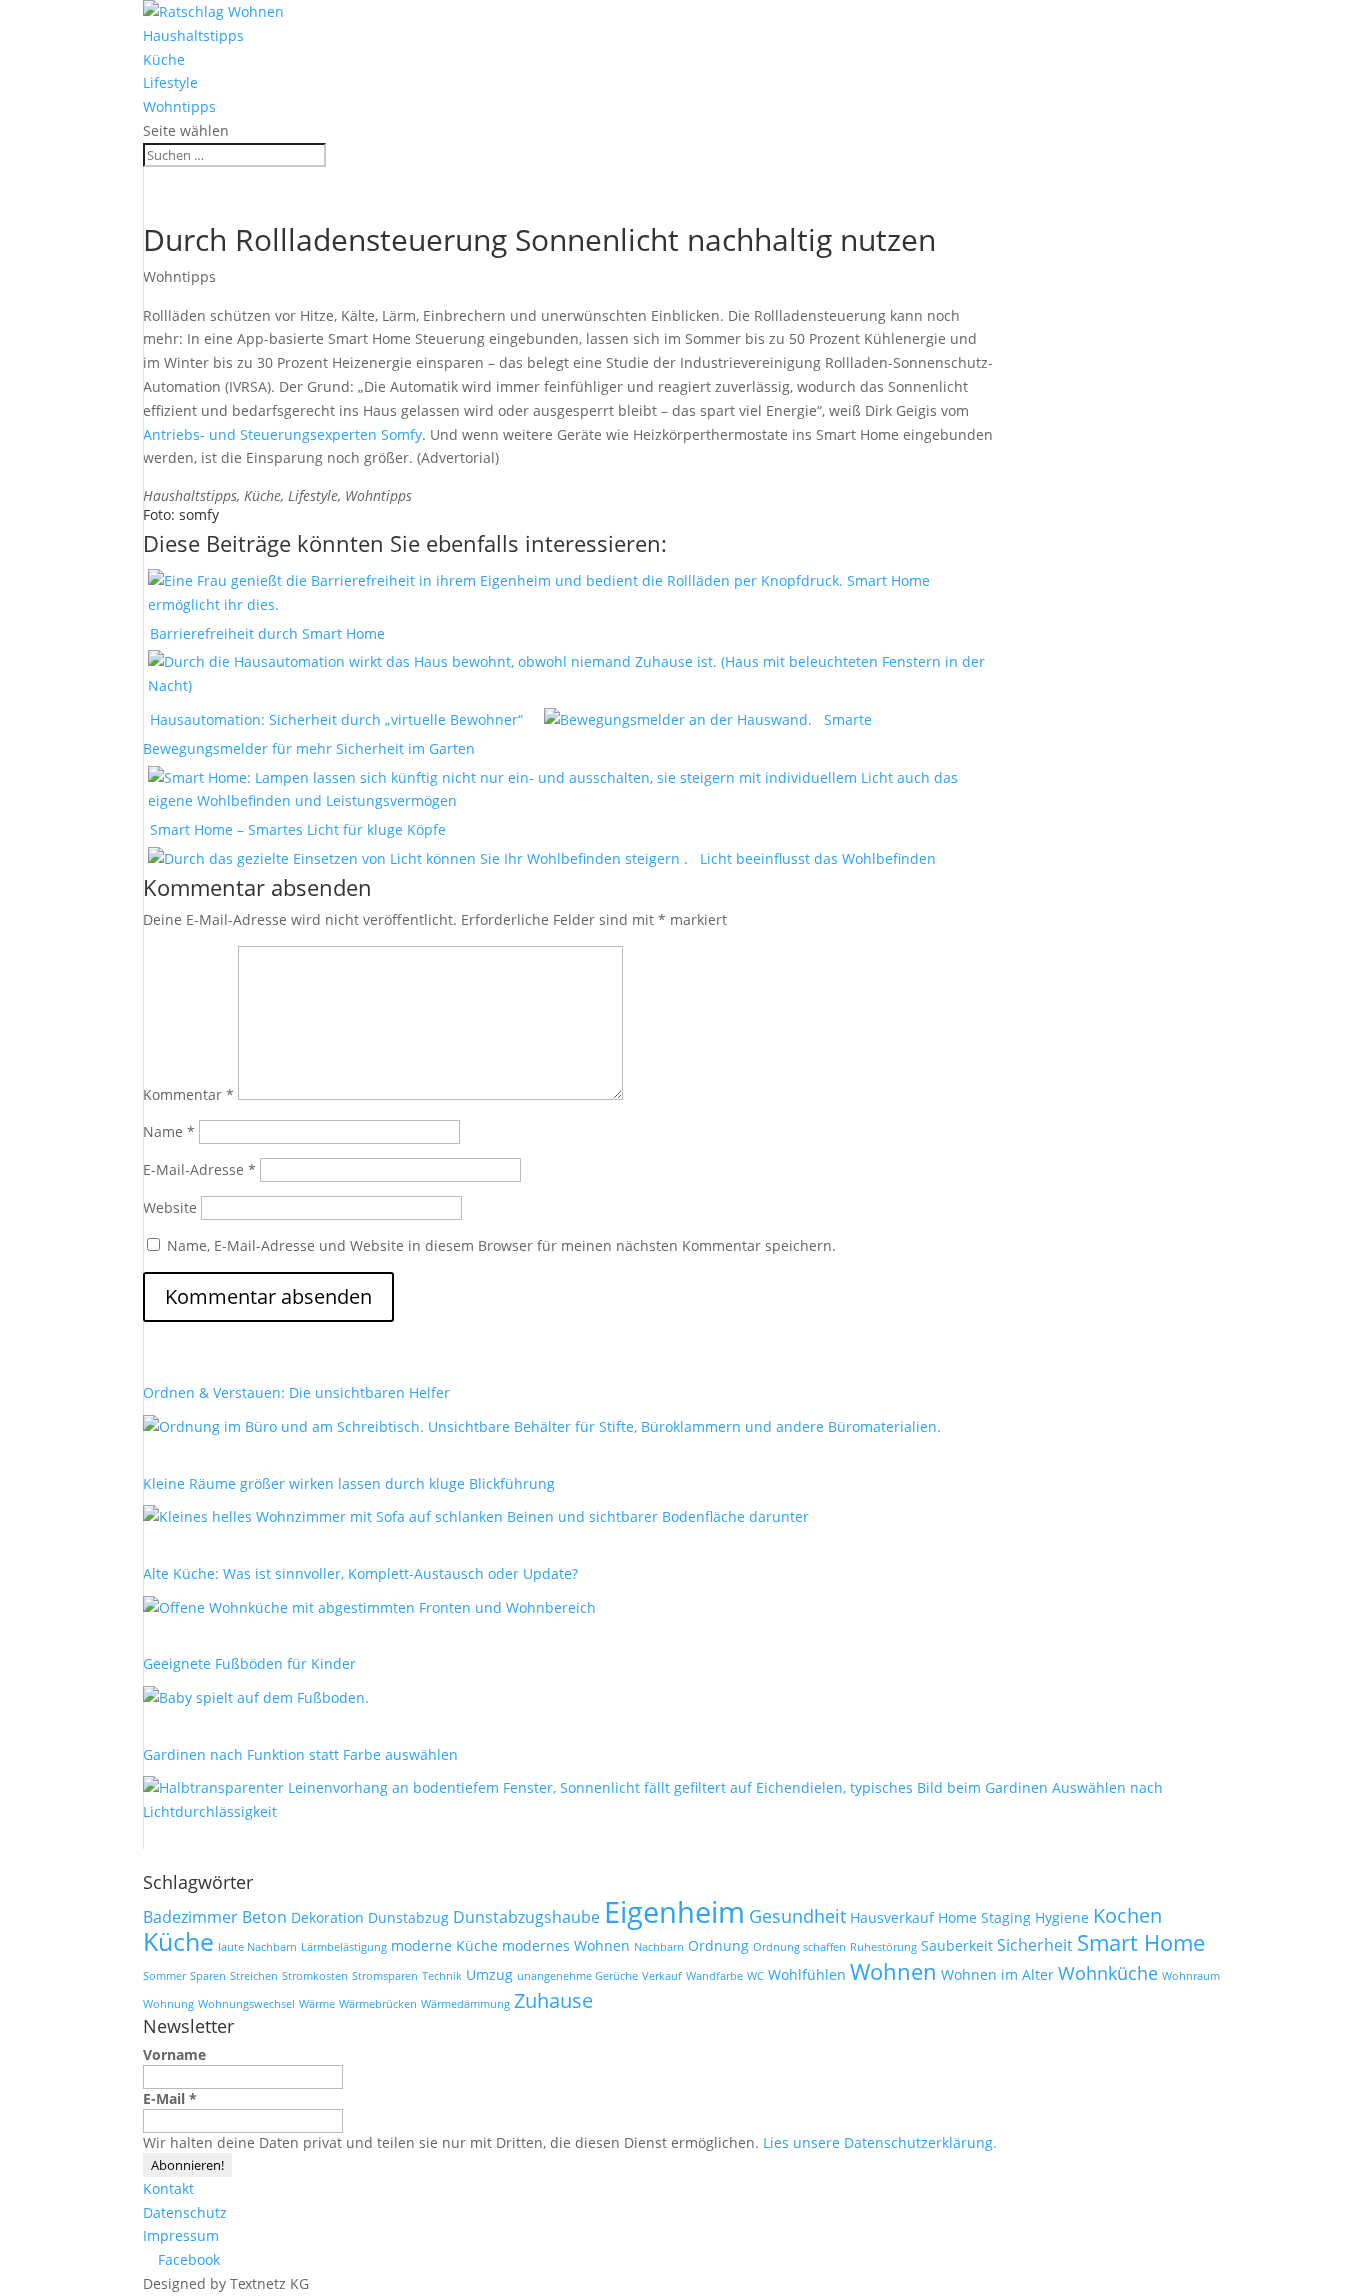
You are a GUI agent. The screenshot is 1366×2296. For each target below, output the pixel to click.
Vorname (174, 2054)
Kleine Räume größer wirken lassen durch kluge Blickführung (349, 1483)
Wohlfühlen (807, 1975)
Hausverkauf (892, 1918)
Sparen (208, 1976)
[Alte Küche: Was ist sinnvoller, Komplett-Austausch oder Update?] (369, 1611)
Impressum (181, 2235)
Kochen (1127, 1915)
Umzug (489, 1975)
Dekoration (327, 1918)
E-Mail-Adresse (199, 1169)
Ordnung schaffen (799, 1947)
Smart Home (1141, 1942)
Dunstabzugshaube (526, 1917)
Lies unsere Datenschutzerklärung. (880, 2142)
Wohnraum (1191, 1976)
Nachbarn (659, 1947)
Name (169, 1131)
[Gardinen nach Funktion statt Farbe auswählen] (678, 1803)
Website (170, 1207)
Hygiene (1062, 1918)
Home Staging (984, 1918)
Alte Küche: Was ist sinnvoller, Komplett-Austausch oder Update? (360, 1573)
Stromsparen (385, 1976)
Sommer (164, 1976)
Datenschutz (185, 2212)
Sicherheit (1035, 1945)
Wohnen (893, 1971)
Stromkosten (315, 1976)
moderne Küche (444, 1946)
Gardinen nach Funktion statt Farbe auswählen (300, 1754)
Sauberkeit (957, 1946)
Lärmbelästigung (344, 1947)
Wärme (317, 2004)
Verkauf (662, 1976)
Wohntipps (179, 106)
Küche (164, 59)
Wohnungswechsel (246, 2004)
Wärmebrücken (378, 2004)
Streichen (254, 1976)
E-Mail (170, 2098)
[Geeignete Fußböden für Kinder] (256, 1701)
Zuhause (553, 2000)
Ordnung (718, 1946)
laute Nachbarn (257, 1947)
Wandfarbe (714, 1976)
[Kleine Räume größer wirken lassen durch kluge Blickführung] (476, 1520)
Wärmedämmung (465, 2004)
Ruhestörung (883, 1947)
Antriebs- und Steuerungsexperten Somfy (282, 434)
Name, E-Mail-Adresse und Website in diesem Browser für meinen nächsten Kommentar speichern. (501, 1245)
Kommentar (188, 1094)
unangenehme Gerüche (577, 1976)
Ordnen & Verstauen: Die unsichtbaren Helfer (296, 1392)
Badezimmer (190, 1917)
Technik (442, 1976)
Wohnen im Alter (997, 1975)
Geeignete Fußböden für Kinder (249, 1663)
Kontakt (168, 2188)
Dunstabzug (408, 1918)
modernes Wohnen (566, 1946)
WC (755, 1976)
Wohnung (168, 2004)
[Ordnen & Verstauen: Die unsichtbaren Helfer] (542, 1430)
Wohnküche (1108, 1973)
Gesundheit (797, 1916)
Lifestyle (170, 82)
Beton (264, 1917)
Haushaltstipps (193, 35)
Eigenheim (674, 1912)
